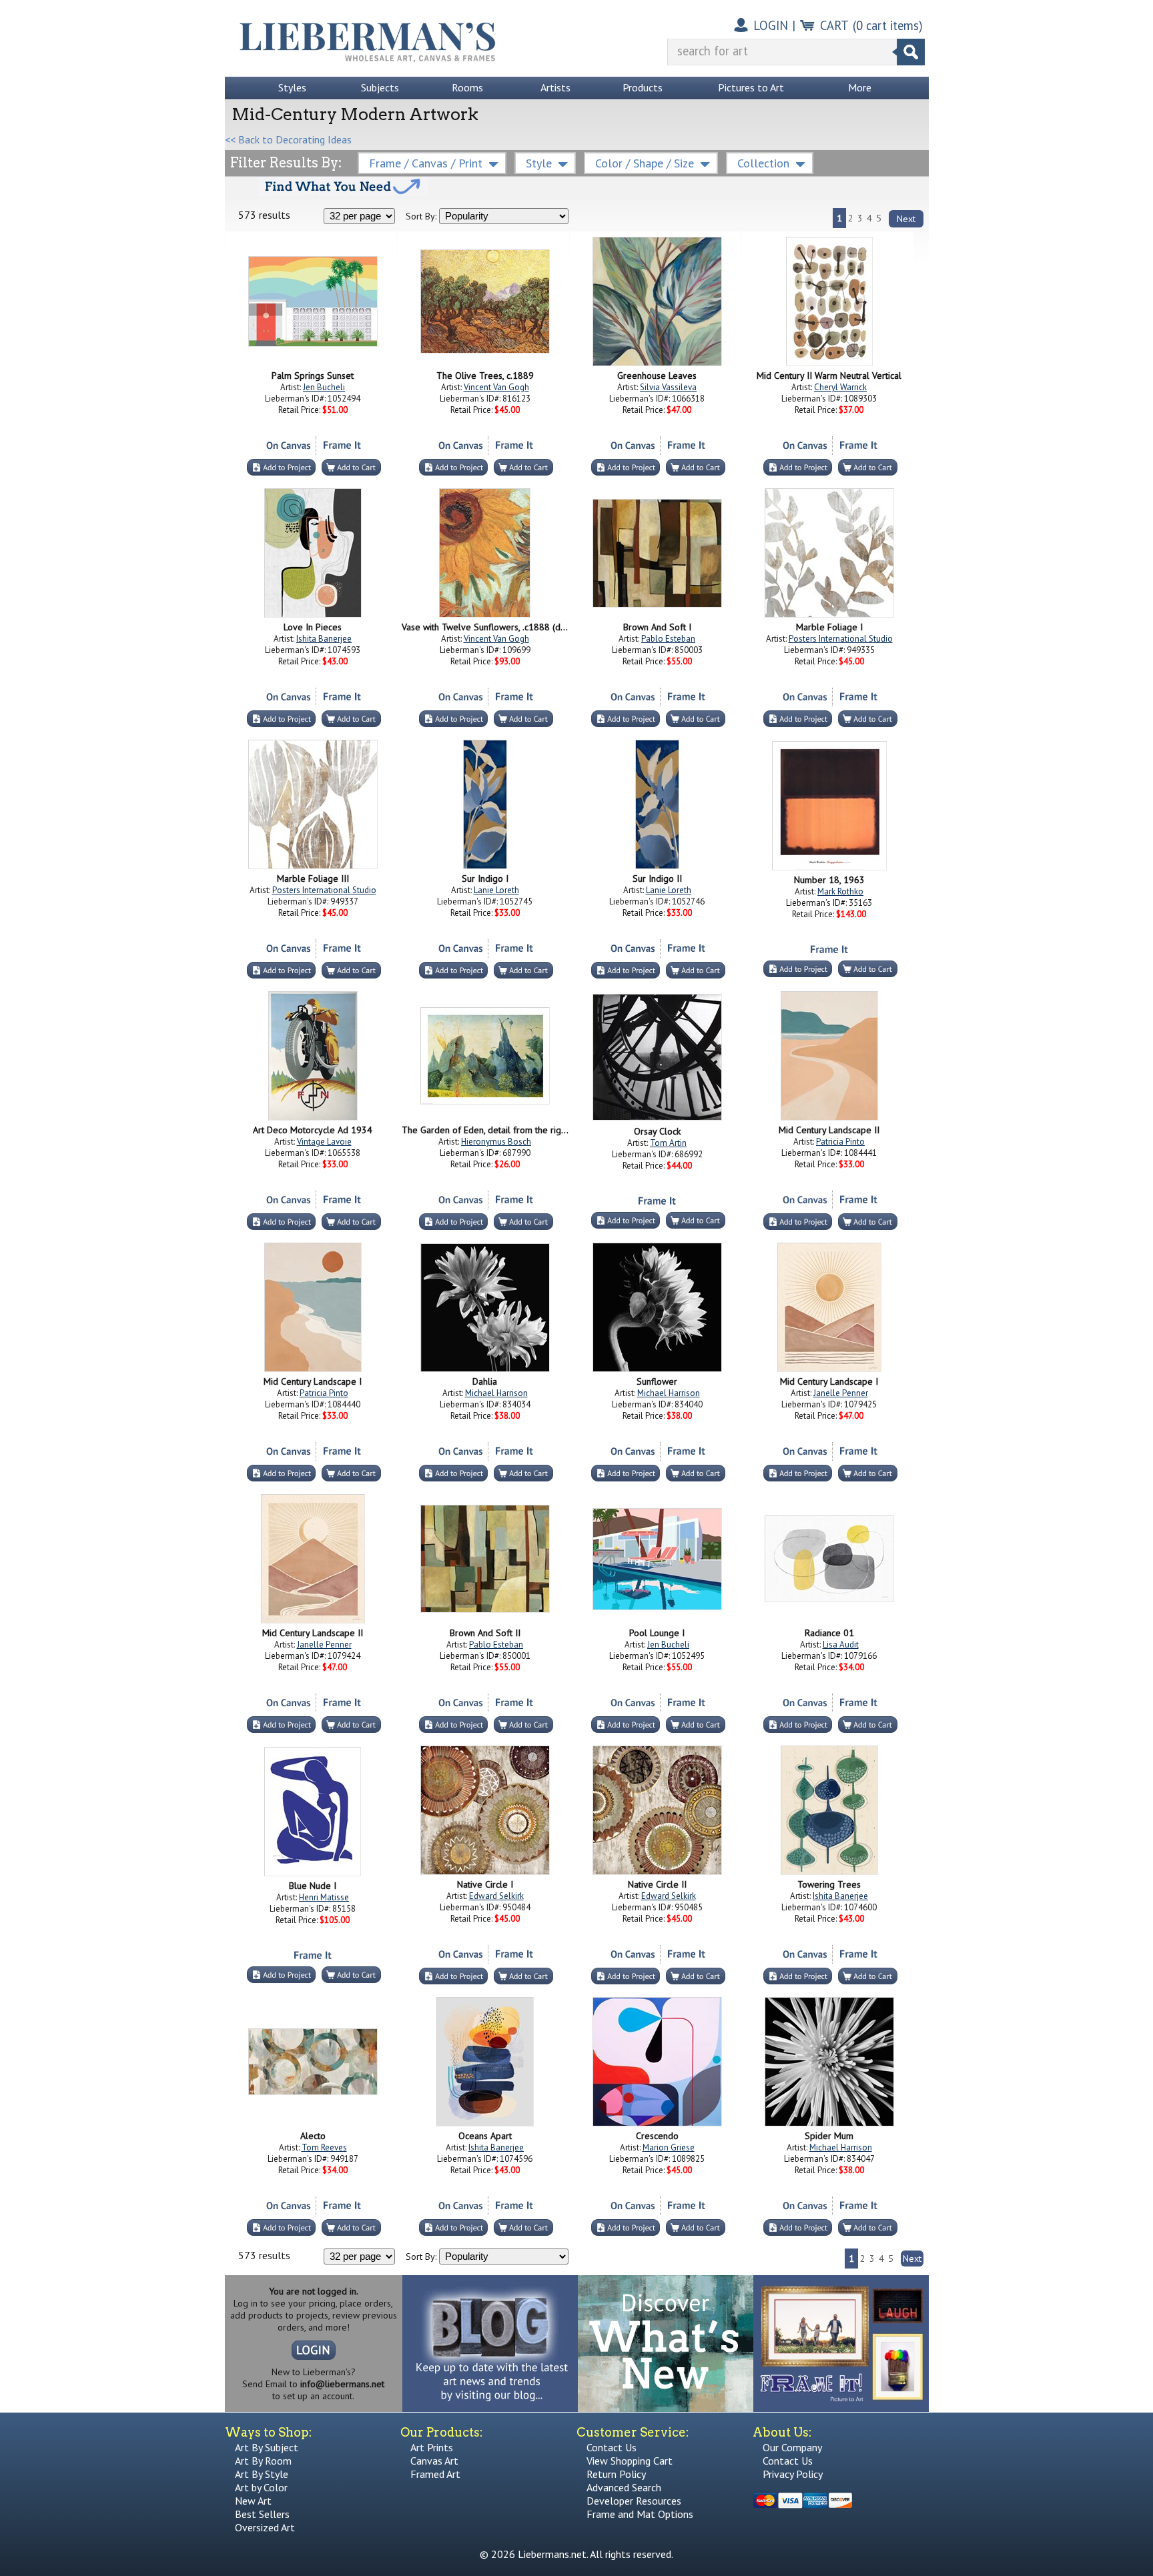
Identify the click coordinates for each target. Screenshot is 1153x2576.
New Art (253, 2501)
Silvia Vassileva (668, 387)
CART (834, 25)
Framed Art (435, 2474)
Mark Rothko (840, 891)
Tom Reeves (324, 2147)
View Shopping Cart (630, 2461)
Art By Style (262, 2474)
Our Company (792, 2447)
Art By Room (263, 2461)
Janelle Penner (841, 1393)
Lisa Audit (841, 1645)
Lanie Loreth (496, 890)
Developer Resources (634, 2501)
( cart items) (888, 25)
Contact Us (612, 2447)
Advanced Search (624, 2487)
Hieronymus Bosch (496, 1142)
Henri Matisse (324, 1897)
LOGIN (771, 25)
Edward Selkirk (496, 1896)
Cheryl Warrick (840, 387)
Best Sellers (262, 2514)
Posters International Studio (841, 639)
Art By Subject (267, 2447)
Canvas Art (434, 2461)
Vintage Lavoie (324, 1142)
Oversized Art (265, 2527)
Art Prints (432, 2447)
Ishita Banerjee (324, 639)
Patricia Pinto (840, 1142)
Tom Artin (668, 1143)
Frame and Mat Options (640, 2514)
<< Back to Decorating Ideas (288, 139)
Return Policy (616, 2474)
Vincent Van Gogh (496, 387)
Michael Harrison (496, 1393)
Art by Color (261, 2487)
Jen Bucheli (324, 387)
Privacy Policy (793, 2474)
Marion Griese (669, 2147)
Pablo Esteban (668, 639)
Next (906, 219)
